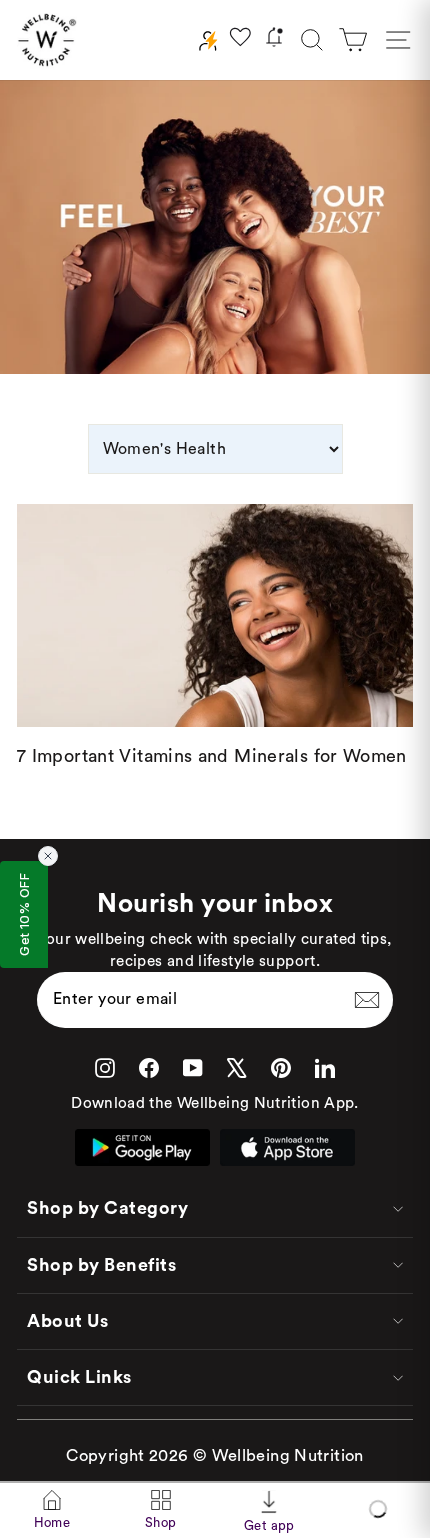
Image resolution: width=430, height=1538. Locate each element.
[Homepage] (47, 40)
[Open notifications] (274, 40)
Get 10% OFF (24, 914)
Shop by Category (107, 1208)
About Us (67, 1321)
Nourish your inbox (215, 904)
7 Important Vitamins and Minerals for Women (212, 756)
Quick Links (79, 1377)
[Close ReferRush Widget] (48, 856)
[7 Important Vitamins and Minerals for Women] (215, 615)
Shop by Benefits (101, 1265)
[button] (353, 40)
